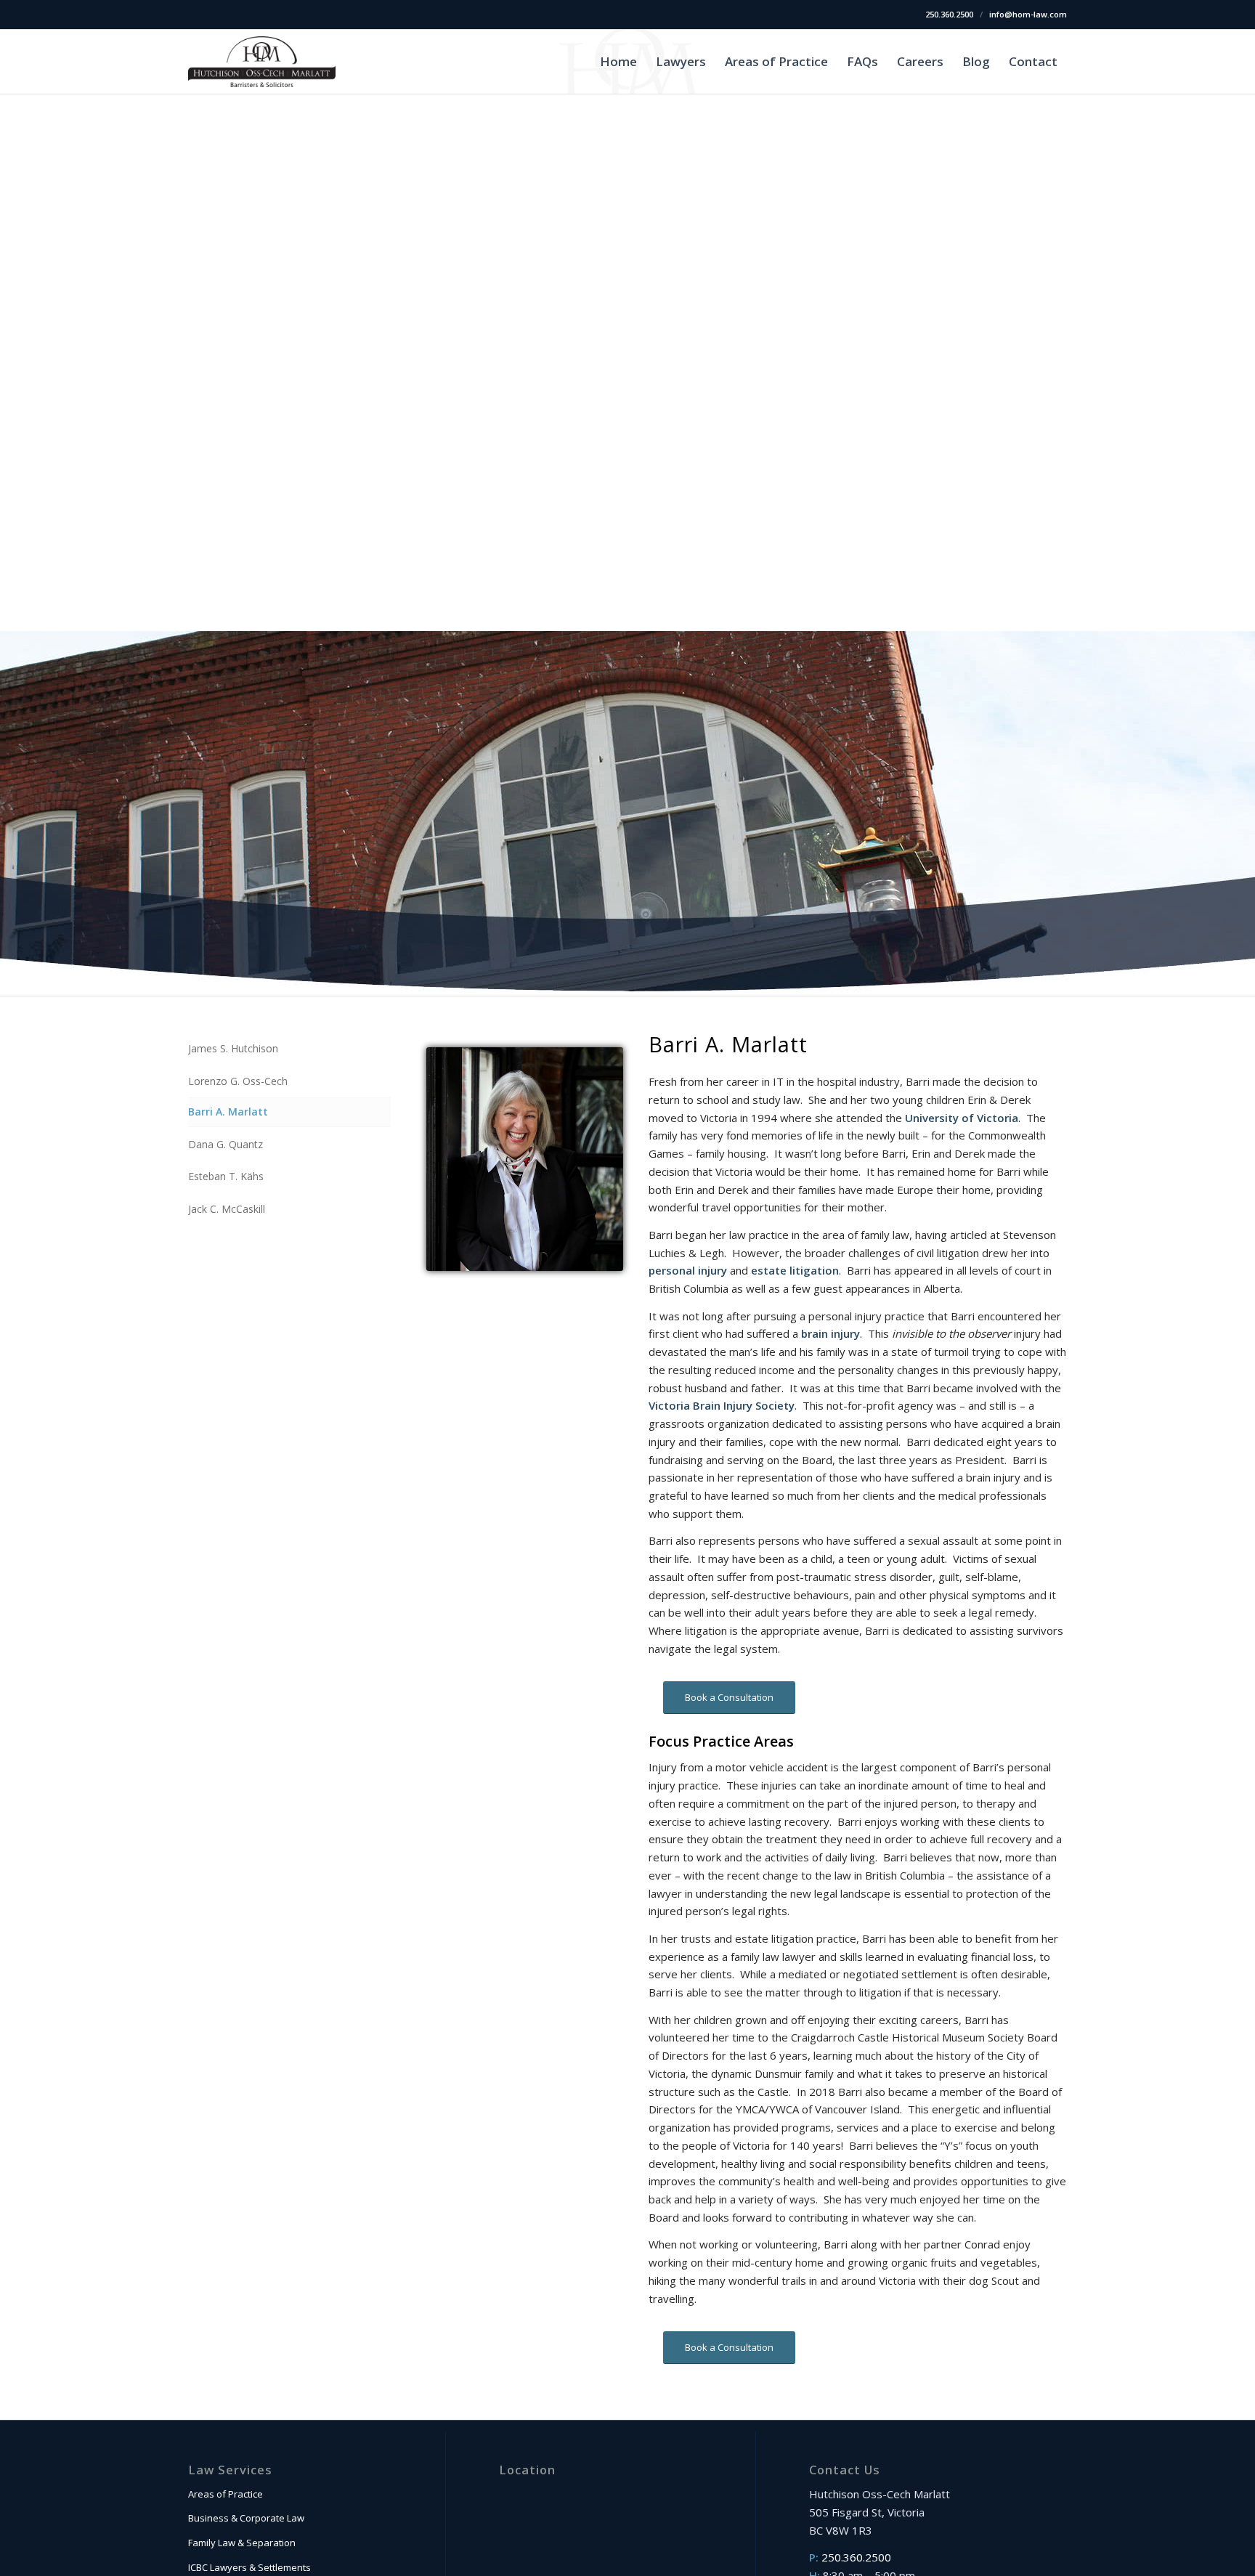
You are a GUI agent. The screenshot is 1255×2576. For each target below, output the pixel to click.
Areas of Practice (226, 2494)
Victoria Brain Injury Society (722, 1405)
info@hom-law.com (1028, 14)
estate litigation (795, 1270)
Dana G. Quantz (226, 1144)
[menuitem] (618, 62)
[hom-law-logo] (262, 62)
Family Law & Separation (242, 2543)
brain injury (830, 1333)
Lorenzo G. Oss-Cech (238, 1081)
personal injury (688, 1270)
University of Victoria (962, 1118)
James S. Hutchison (233, 1048)
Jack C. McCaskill (227, 1209)
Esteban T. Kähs (226, 1176)
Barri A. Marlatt (228, 1112)
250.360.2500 (949, 14)
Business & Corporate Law (246, 2518)
